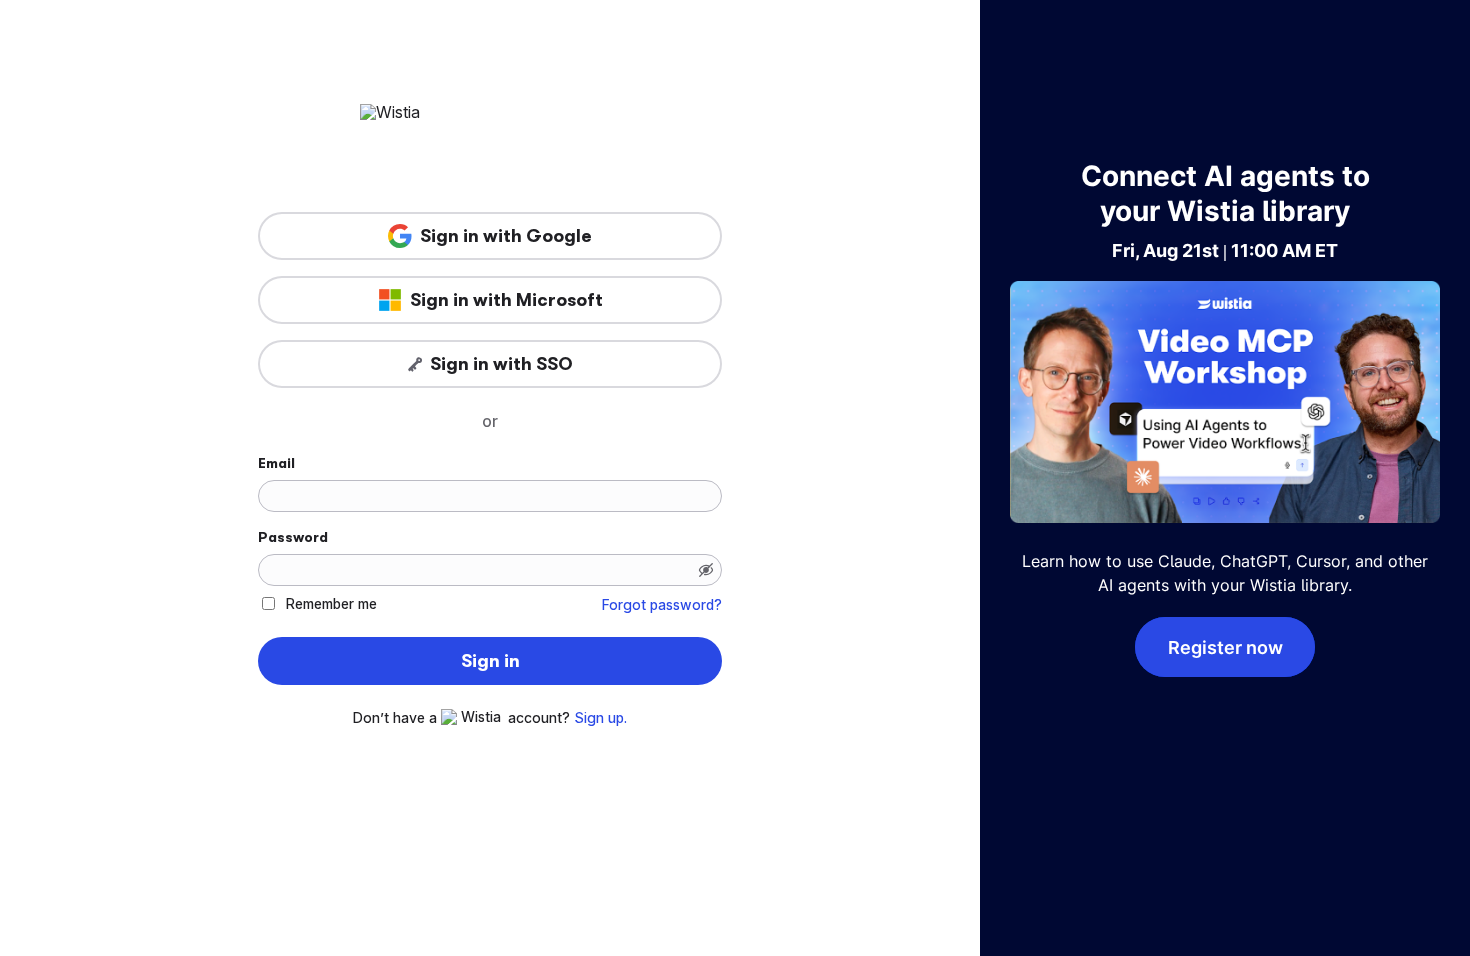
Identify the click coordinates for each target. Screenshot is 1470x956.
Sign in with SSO (501, 364)
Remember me (331, 603)
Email (276, 463)
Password (293, 537)
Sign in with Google (506, 236)
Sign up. (600, 718)
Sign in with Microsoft (506, 300)
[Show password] (706, 570)
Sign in (490, 661)
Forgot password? (662, 605)
